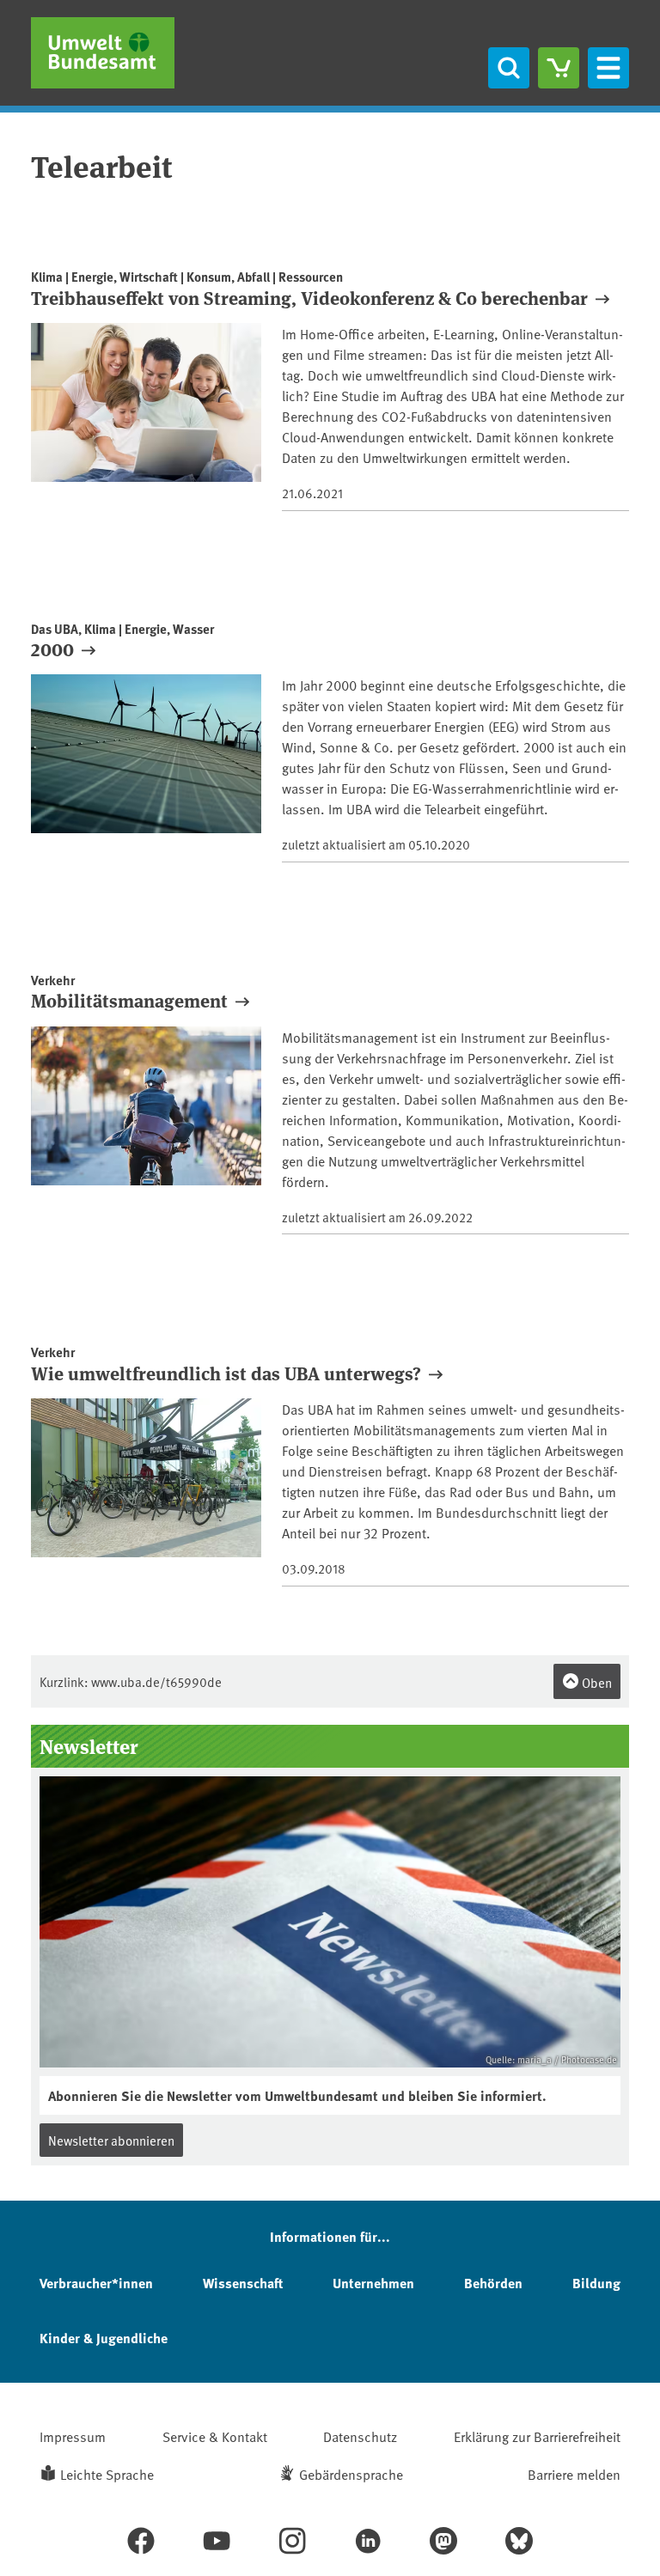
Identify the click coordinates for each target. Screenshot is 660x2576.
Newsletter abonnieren (111, 2140)
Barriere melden (574, 2474)
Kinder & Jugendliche (104, 2338)
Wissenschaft (243, 2283)
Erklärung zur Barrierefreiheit (537, 2436)
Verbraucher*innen (96, 2283)
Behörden (493, 2283)
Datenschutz (360, 2436)
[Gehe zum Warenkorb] (559, 68)
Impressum (73, 2436)
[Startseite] (103, 53)
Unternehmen (373, 2283)
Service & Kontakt (215, 2436)
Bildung (596, 2283)
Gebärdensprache (351, 2474)
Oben (596, 1682)
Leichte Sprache (107, 2474)
